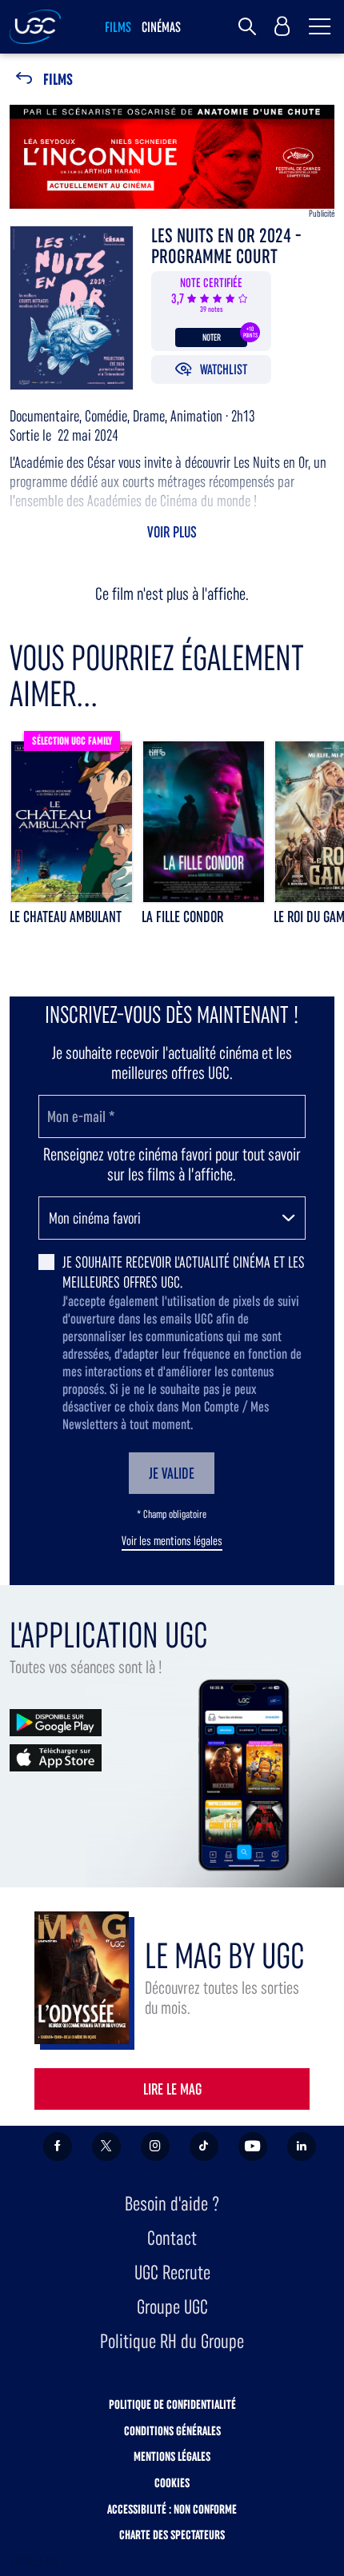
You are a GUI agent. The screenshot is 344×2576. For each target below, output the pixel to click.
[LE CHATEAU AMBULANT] (72, 822)
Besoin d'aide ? (172, 2204)
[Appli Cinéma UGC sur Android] (56, 1721)
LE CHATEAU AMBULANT (66, 917)
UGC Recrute (172, 2272)
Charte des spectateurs (172, 2535)
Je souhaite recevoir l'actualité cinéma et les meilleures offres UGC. (184, 1272)
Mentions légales (172, 2456)
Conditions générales (172, 2431)
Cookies (172, 2483)
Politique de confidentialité (172, 2404)
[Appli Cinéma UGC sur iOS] (56, 1757)
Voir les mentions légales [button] (172, 1541)
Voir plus (172, 532)
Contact (172, 2238)
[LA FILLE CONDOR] (204, 822)
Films (58, 80)
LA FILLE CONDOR (182, 917)
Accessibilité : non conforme (172, 2509)
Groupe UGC (172, 2307)
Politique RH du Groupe (172, 2341)
